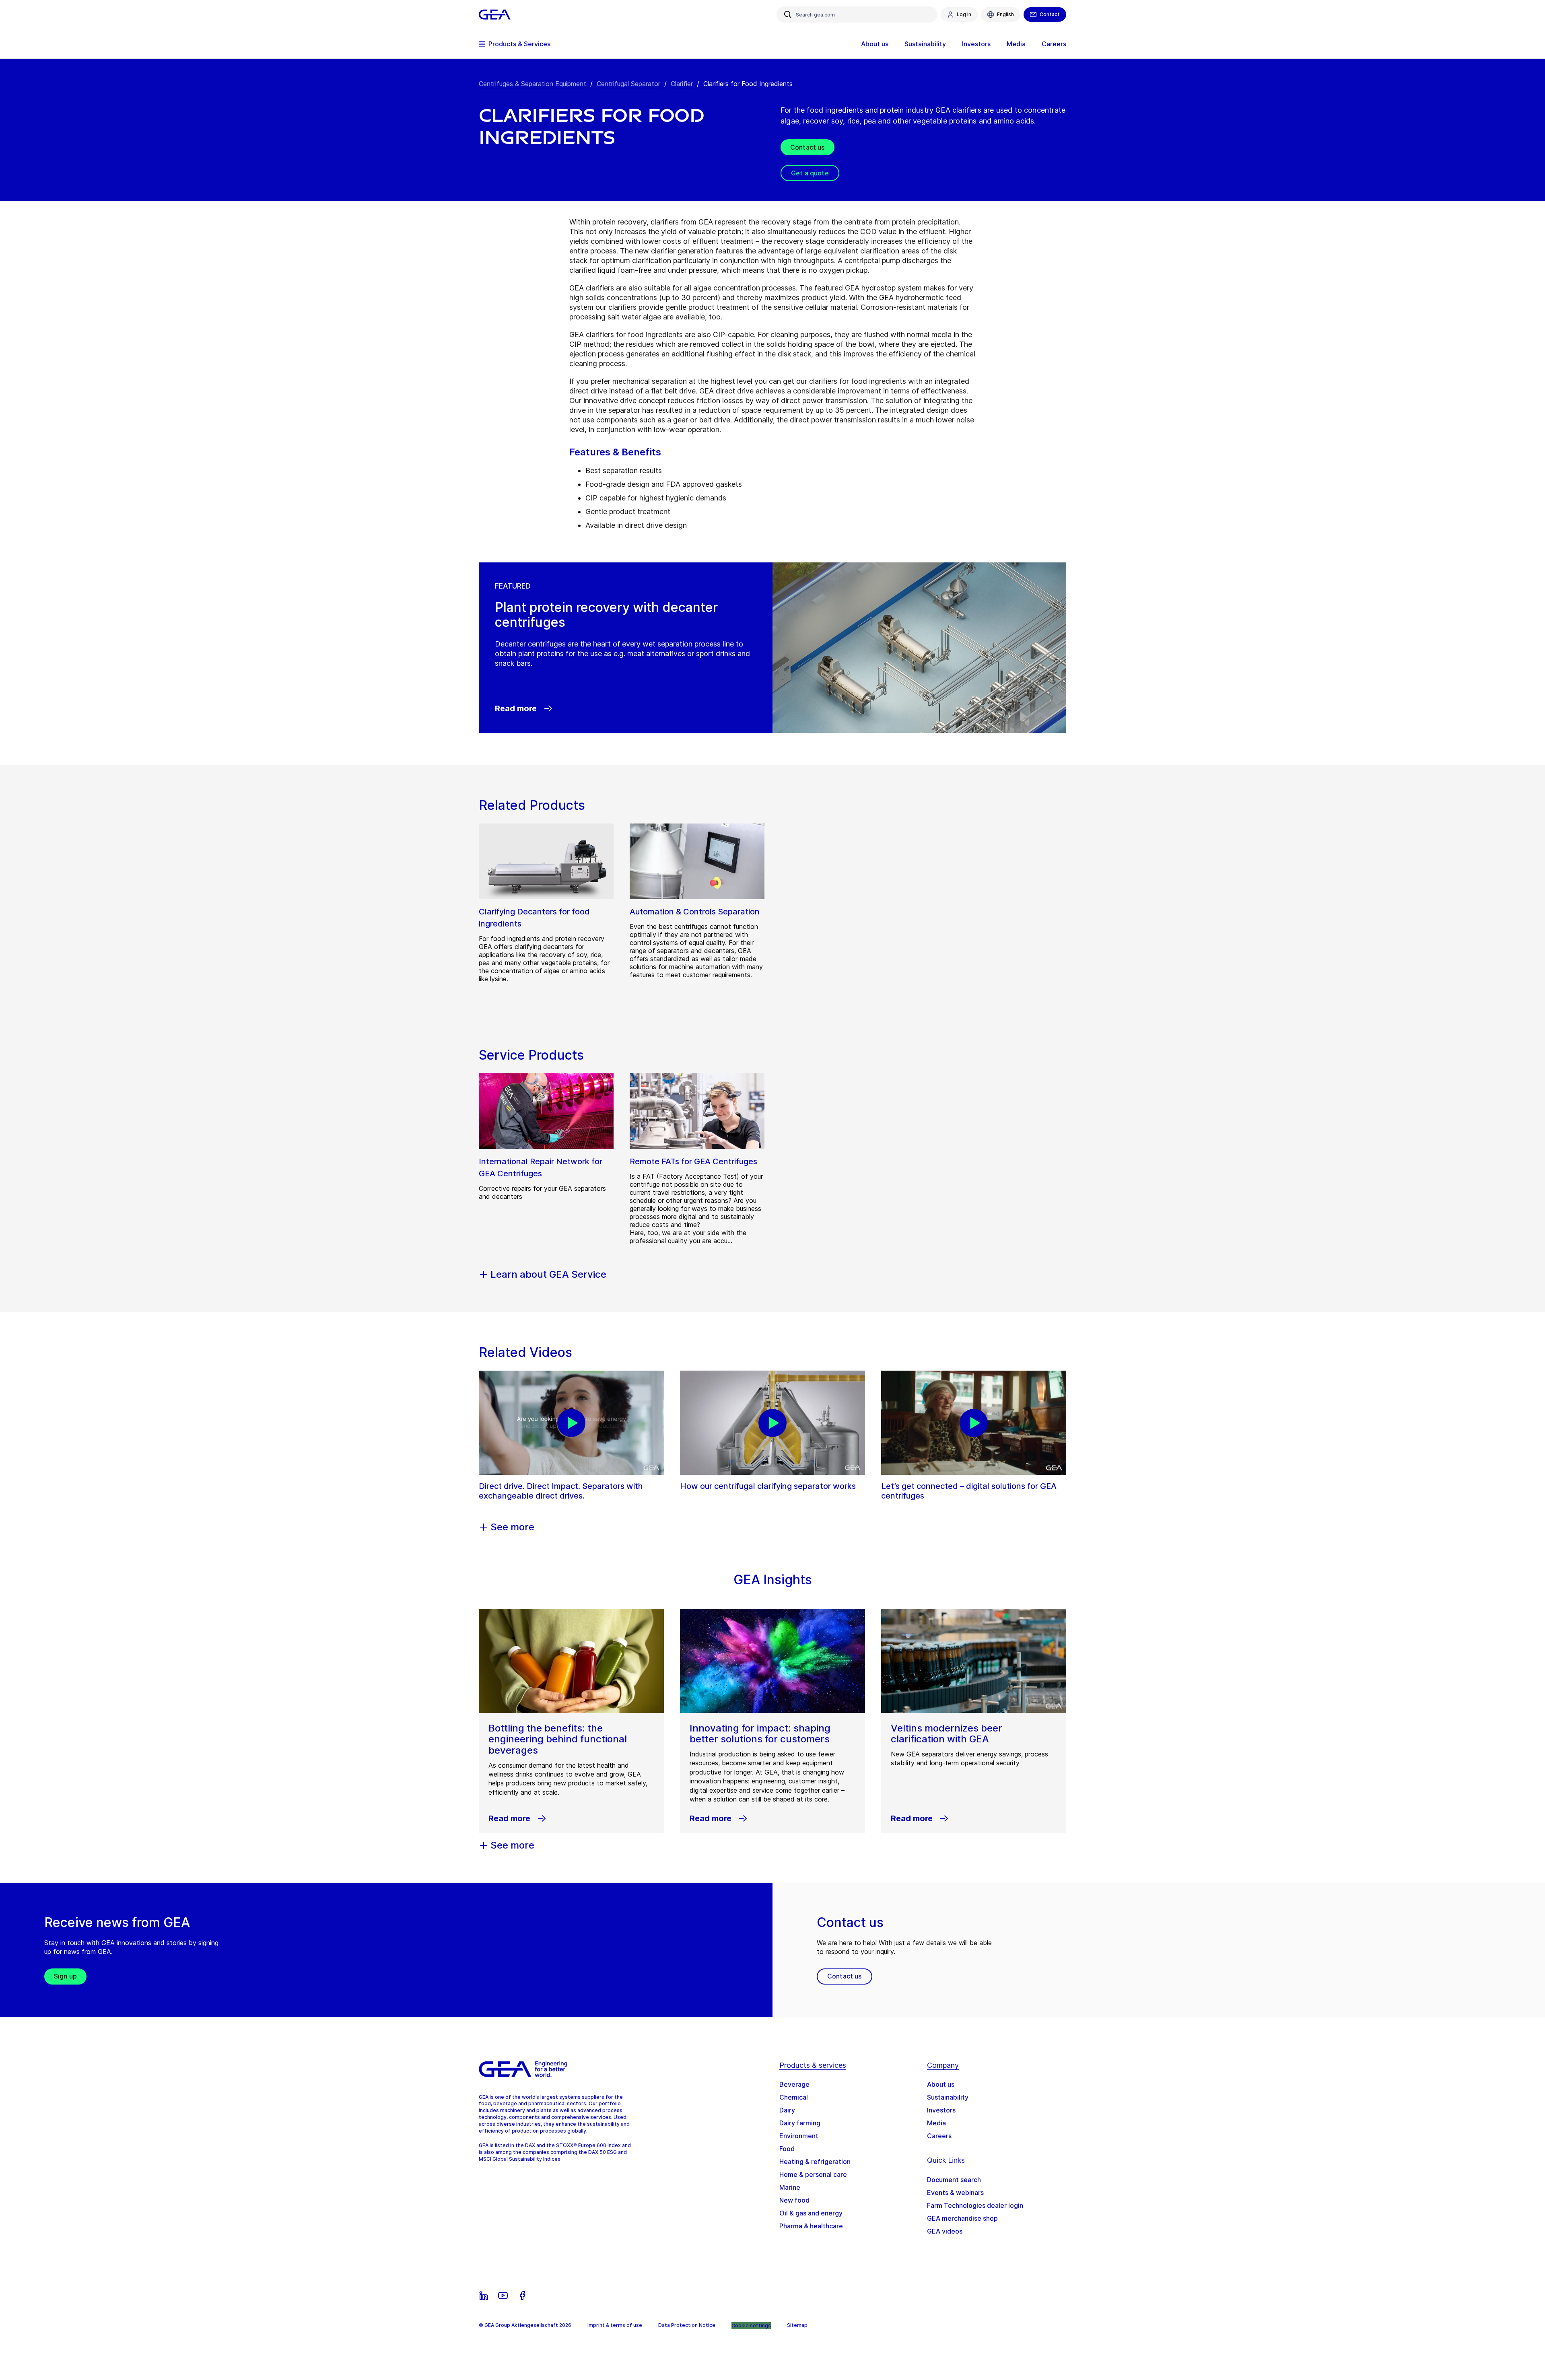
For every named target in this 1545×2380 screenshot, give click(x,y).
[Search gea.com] (788, 14)
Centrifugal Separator (628, 84)
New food (794, 2200)
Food (787, 2149)
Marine (790, 2187)
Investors (941, 2110)
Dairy (787, 2110)
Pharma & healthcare (811, 2226)
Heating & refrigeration (815, 2162)
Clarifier (682, 84)
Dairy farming (800, 2123)
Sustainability (948, 2097)
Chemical (794, 2097)
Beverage (794, 2084)
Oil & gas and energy (811, 2213)
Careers (939, 2136)
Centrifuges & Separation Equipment (533, 84)
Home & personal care (813, 2174)
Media (936, 2123)
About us (941, 2084)
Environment (799, 2136)
